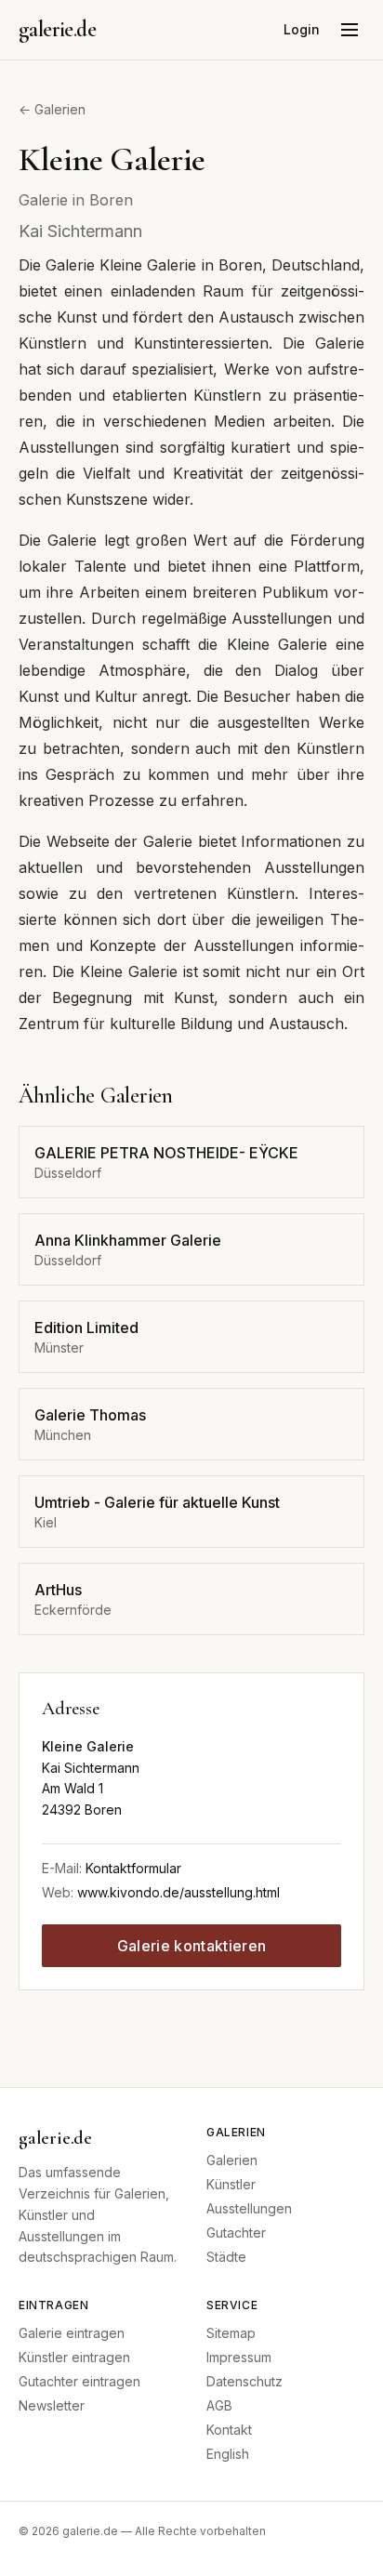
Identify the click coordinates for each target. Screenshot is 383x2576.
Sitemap (231, 2333)
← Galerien (52, 109)
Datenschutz (244, 2381)
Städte (226, 2257)
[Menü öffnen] (350, 30)
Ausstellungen (249, 2208)
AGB (219, 2405)
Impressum (239, 2357)
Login (302, 29)
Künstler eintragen (74, 2357)
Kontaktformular (133, 1868)
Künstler (231, 2184)
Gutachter (236, 2233)
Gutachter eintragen (79, 2381)
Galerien (232, 2160)
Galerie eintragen (72, 2333)
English (228, 2454)
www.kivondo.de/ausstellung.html (178, 1892)
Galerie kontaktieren (191, 1946)
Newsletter (52, 2405)
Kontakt (229, 2430)
